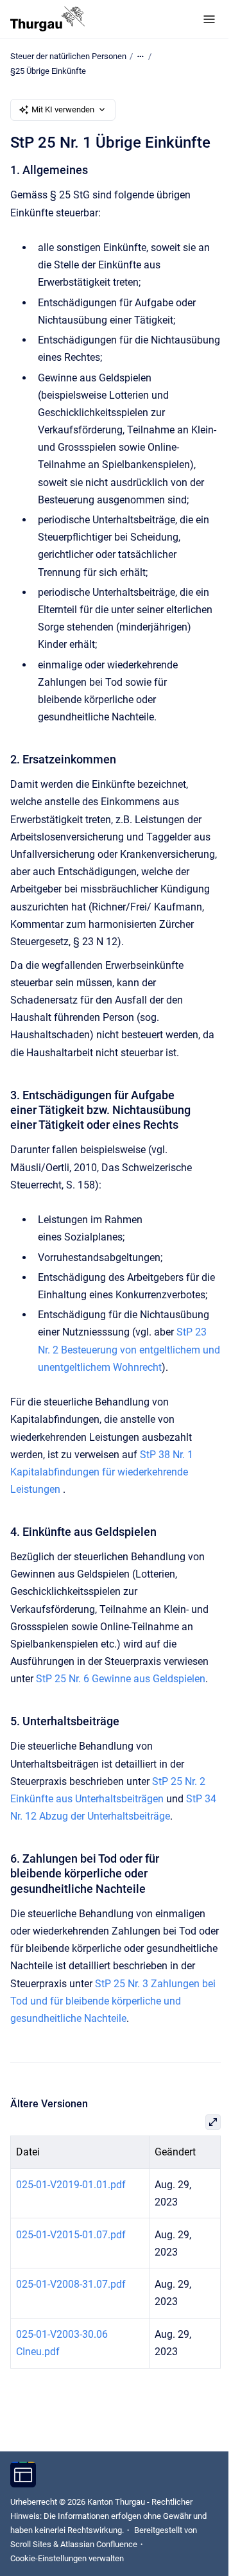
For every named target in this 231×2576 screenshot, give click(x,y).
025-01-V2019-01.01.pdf (71, 2185)
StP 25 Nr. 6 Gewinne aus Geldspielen (121, 1679)
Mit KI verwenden (63, 109)
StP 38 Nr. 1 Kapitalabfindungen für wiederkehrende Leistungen (102, 1472)
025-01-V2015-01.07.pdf (71, 2235)
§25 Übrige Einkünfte (48, 71)
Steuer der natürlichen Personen (68, 56)
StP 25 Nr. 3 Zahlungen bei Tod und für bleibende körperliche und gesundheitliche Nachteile (113, 2001)
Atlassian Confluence (99, 2544)
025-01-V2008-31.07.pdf (71, 2284)
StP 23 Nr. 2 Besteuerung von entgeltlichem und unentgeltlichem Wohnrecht (129, 1349)
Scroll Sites (31, 2544)
